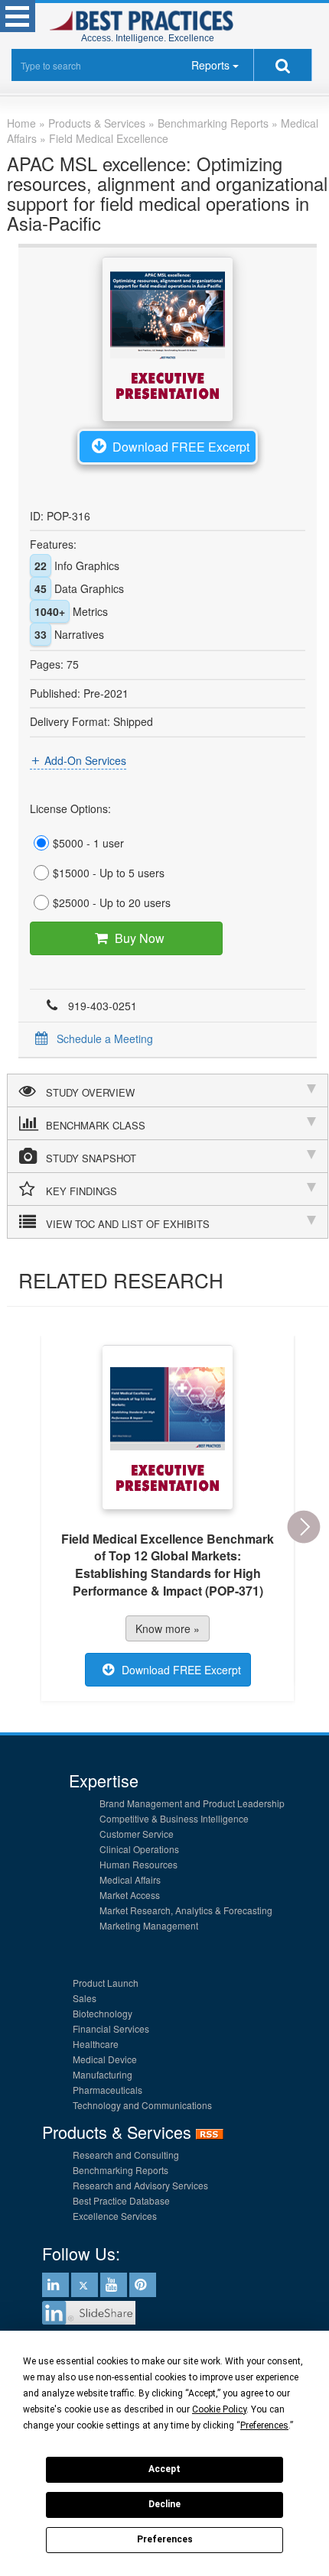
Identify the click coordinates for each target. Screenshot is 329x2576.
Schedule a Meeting (105, 1039)
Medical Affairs (130, 1879)
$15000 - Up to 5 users (109, 873)
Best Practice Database (121, 2200)
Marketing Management (149, 1925)
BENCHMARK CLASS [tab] (96, 1125)
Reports (210, 65)
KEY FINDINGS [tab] (81, 1191)
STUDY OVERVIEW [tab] (90, 1092)
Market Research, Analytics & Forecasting (186, 1910)
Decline (164, 2504)
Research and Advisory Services (140, 2185)
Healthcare (96, 2044)
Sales (85, 1998)
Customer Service (137, 1834)
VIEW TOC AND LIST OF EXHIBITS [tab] (128, 1224)
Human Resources (138, 1864)
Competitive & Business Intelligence (174, 1818)
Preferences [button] (264, 2425)
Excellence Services (115, 2216)
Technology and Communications (142, 2105)
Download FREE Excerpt (181, 447)
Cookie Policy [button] (219, 2409)
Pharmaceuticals (107, 2090)
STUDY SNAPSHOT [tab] (91, 1158)
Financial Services (111, 2028)
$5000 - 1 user (88, 843)
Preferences (165, 2539)
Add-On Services (85, 760)
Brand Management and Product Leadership (192, 1803)
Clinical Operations (139, 1849)
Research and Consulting (126, 2155)
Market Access (130, 1895)
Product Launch (106, 1983)
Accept (164, 2469)
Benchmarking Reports (121, 2170)
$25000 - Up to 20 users (112, 902)
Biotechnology (103, 2013)
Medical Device (105, 2059)
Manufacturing (103, 2074)
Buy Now (140, 938)
